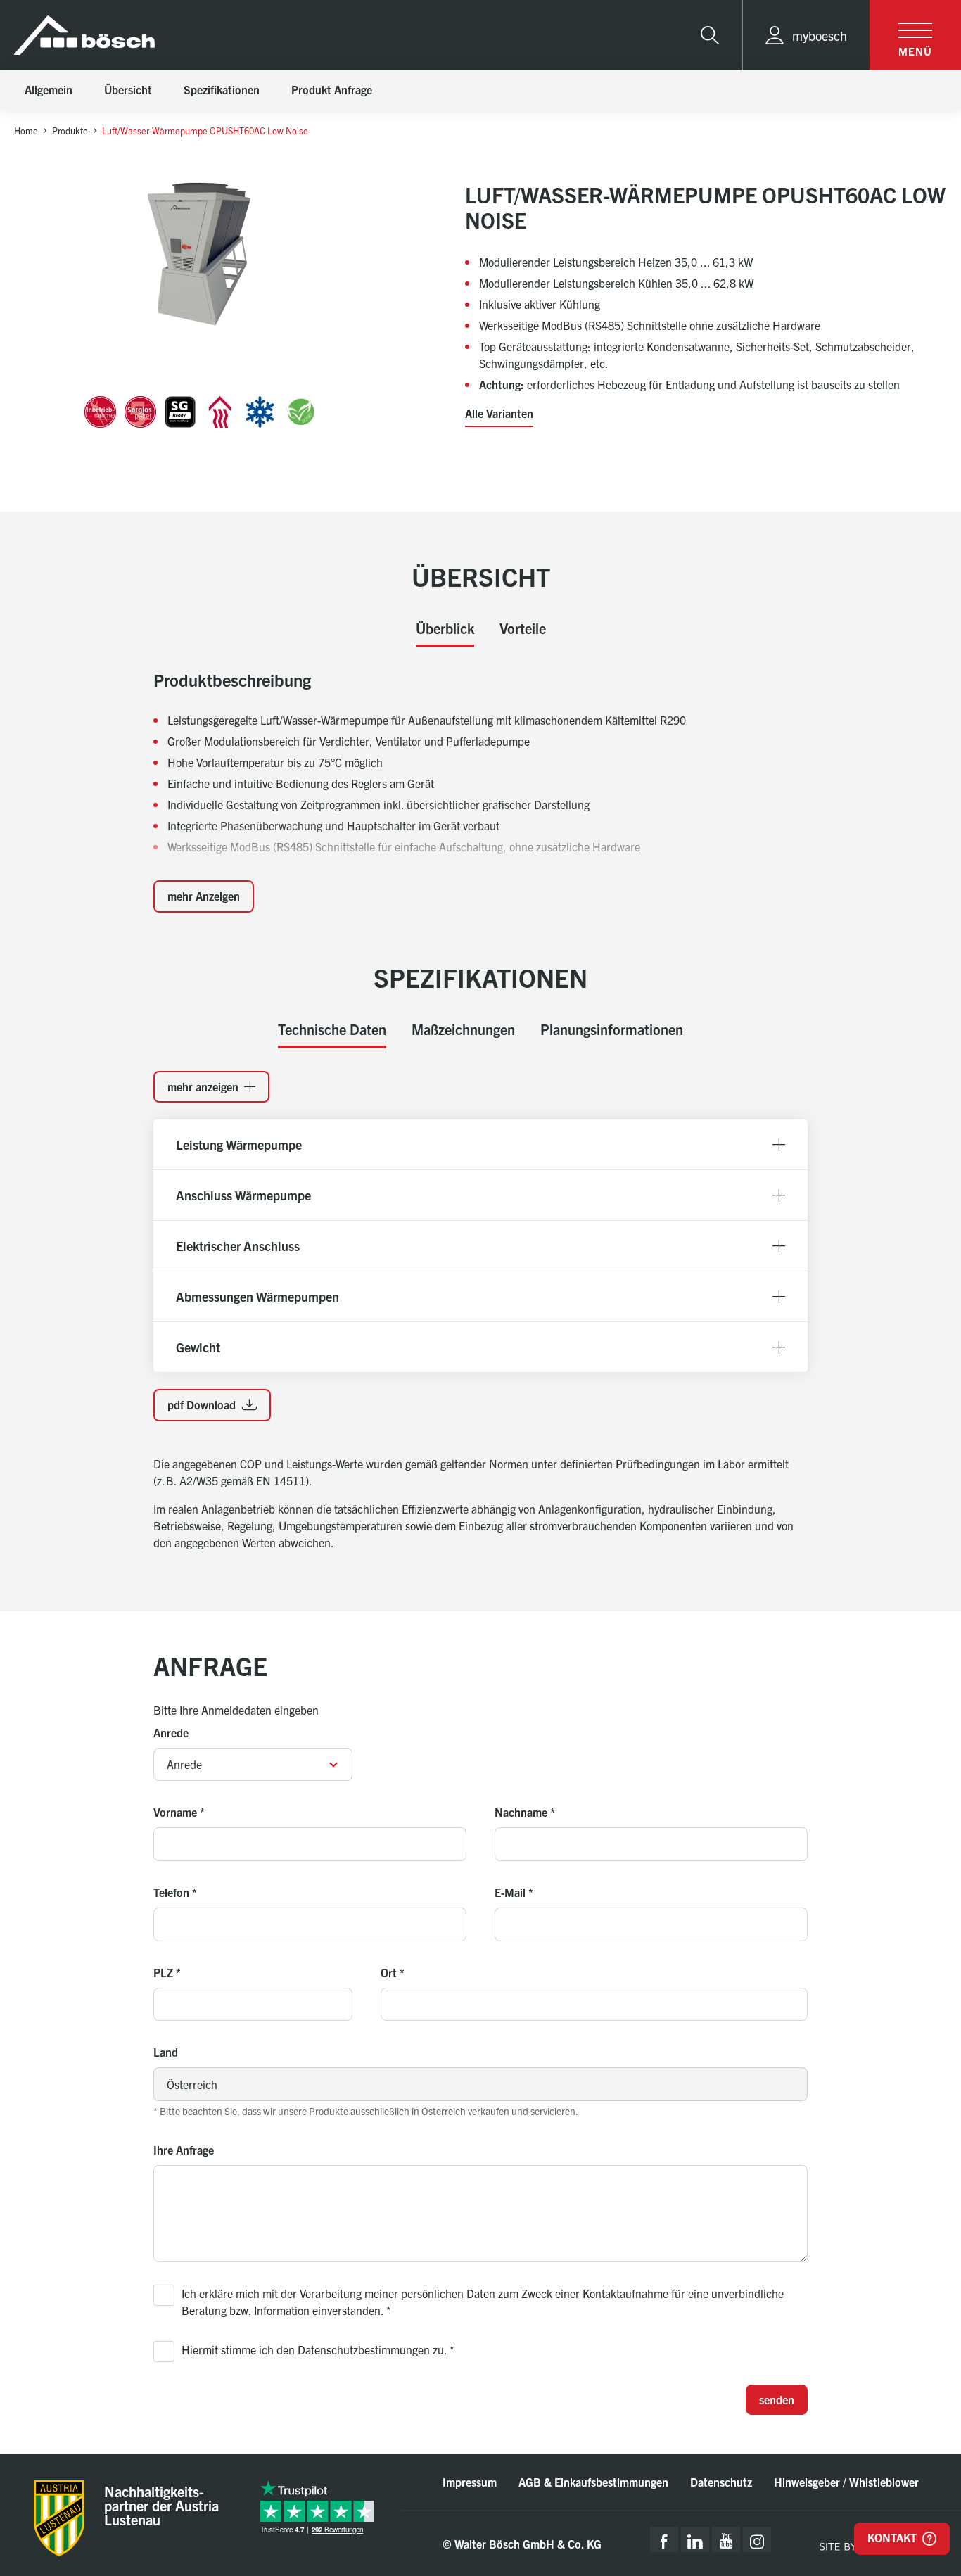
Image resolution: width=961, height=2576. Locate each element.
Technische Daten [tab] (332, 1029)
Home (26, 131)
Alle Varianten (499, 414)
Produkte (70, 131)
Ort (393, 1972)
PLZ (167, 1972)
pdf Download (203, 1404)
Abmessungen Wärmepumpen (257, 1296)
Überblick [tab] (445, 628)
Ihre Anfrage (184, 2150)
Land (166, 2052)
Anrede (171, 1732)
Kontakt (893, 2537)
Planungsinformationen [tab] (612, 1029)
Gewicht (198, 1347)
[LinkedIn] (695, 2539)
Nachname (525, 1812)
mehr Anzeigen (204, 896)
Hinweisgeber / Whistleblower (846, 2482)
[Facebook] (664, 2539)
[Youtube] (726, 2539)
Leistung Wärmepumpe (239, 1144)
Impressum (470, 2482)
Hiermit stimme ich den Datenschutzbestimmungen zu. (318, 2349)
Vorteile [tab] (523, 628)
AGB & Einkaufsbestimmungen (593, 2482)
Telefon (175, 1892)
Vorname (179, 1812)
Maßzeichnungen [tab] (463, 1029)
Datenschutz (721, 2482)
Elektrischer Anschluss (238, 1246)
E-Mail (514, 1892)
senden (777, 2399)
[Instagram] (757, 2539)
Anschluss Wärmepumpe (243, 1195)
